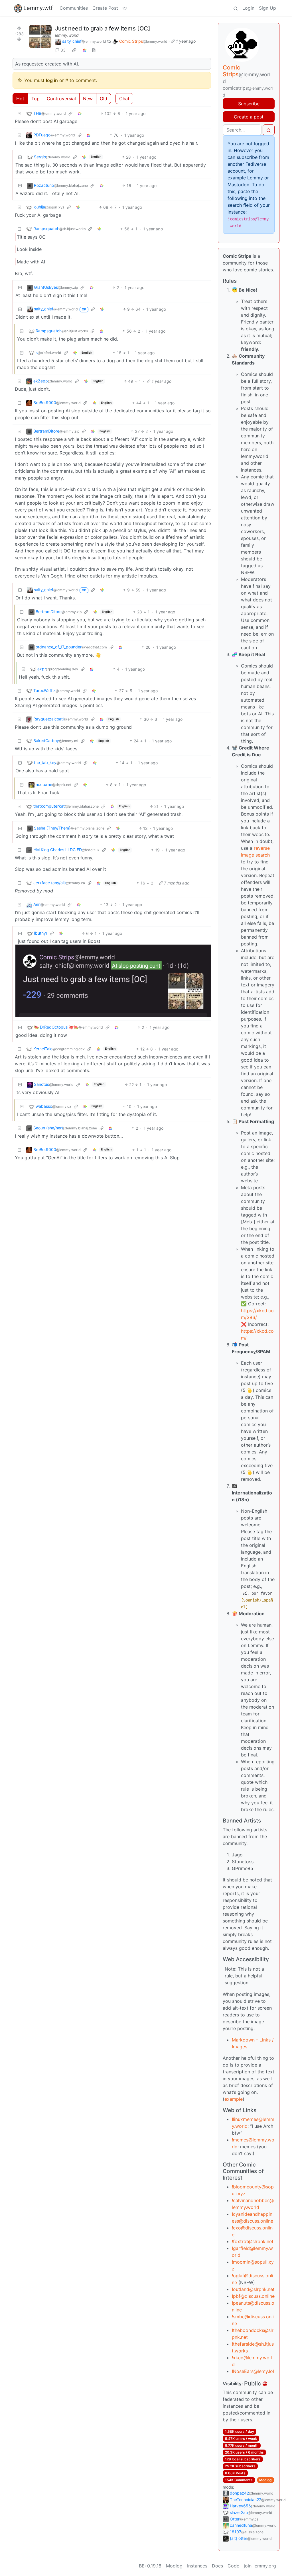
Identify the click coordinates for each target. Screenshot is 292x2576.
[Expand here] (40, 36)
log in (52, 80)
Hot (20, 99)
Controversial (61, 99)
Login (248, 8)
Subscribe (249, 104)
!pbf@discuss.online (253, 2296)
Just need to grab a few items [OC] (103, 28)
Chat (124, 99)
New (88, 99)
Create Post (105, 8)
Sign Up (267, 8)
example (234, 2099)
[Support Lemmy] (125, 8)
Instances (197, 2566)
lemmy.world (67, 35)
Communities (74, 8)
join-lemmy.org (260, 2566)
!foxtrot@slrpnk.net (253, 2241)
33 (63, 50)
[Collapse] (19, 113)
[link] (74, 50)
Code (233, 2566)
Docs (217, 2566)
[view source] (94, 50)
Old (104, 99)
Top (36, 99)
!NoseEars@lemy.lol (253, 2371)
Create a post (249, 117)
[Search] (236, 8)
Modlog (265, 2480)
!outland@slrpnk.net (253, 2289)
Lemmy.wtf (38, 8)
